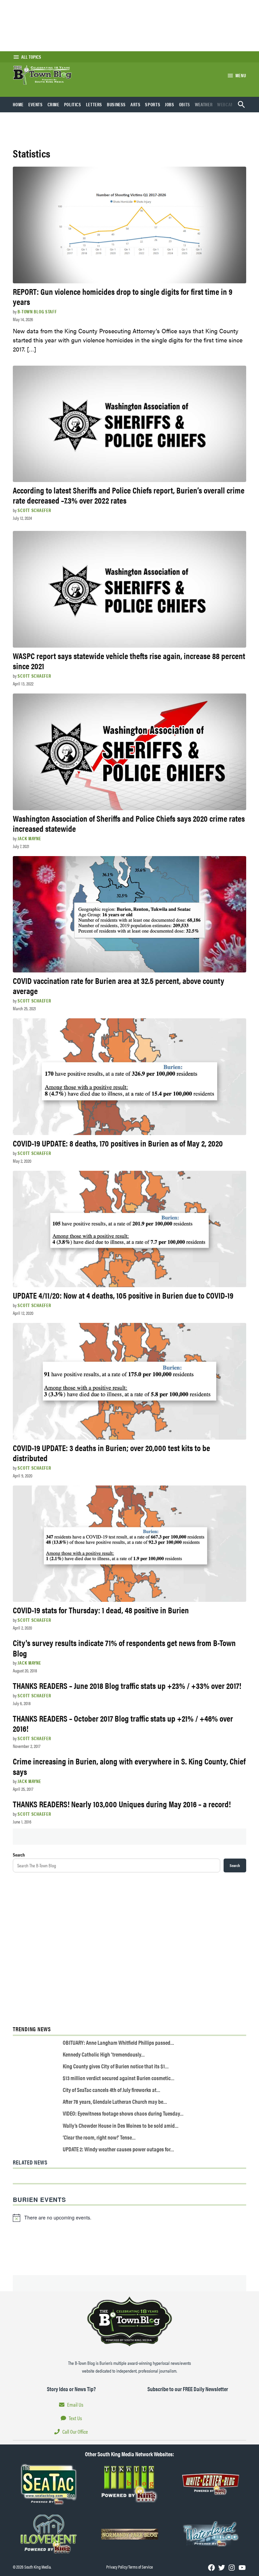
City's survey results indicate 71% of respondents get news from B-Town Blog (124, 1648)
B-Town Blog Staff (37, 311)
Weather (204, 104)
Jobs (170, 104)
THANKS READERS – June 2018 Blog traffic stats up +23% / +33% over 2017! (127, 1685)
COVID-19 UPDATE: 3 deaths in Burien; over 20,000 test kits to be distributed (111, 1453)
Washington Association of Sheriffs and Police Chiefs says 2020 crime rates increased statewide (129, 823)
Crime (53, 104)
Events (36, 104)
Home (18, 104)
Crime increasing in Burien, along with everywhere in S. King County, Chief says (129, 1766)
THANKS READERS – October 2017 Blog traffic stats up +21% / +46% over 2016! (123, 1723)
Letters (94, 104)
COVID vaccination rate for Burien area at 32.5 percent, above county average (119, 985)
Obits (185, 104)
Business (116, 104)
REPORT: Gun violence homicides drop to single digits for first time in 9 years (123, 296)
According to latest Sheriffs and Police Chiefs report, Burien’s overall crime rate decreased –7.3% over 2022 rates (129, 495)
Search (19, 1855)
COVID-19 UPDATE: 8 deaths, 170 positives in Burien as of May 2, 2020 (118, 1143)
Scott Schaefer (34, 510)
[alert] (129, 2218)
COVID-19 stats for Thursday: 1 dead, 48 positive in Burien (101, 1610)
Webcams (227, 104)
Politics (73, 104)
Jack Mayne (29, 838)
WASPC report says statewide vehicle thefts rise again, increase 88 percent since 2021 (129, 661)
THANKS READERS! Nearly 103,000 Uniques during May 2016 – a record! (122, 1804)
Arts (136, 104)
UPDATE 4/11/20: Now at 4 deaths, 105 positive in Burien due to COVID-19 (123, 1295)
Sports (153, 104)
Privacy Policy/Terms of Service (129, 2567)
